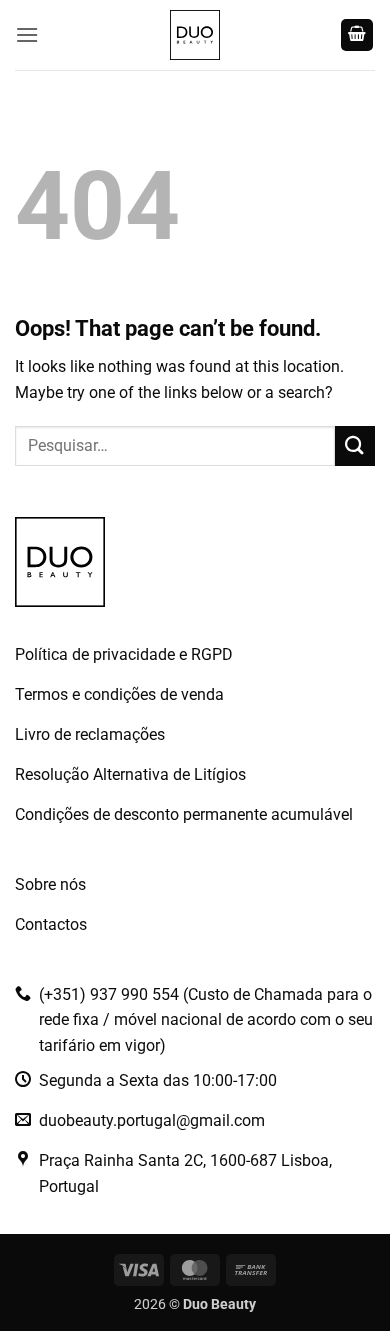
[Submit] (355, 445)
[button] (27, 34)
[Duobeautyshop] (195, 35)
